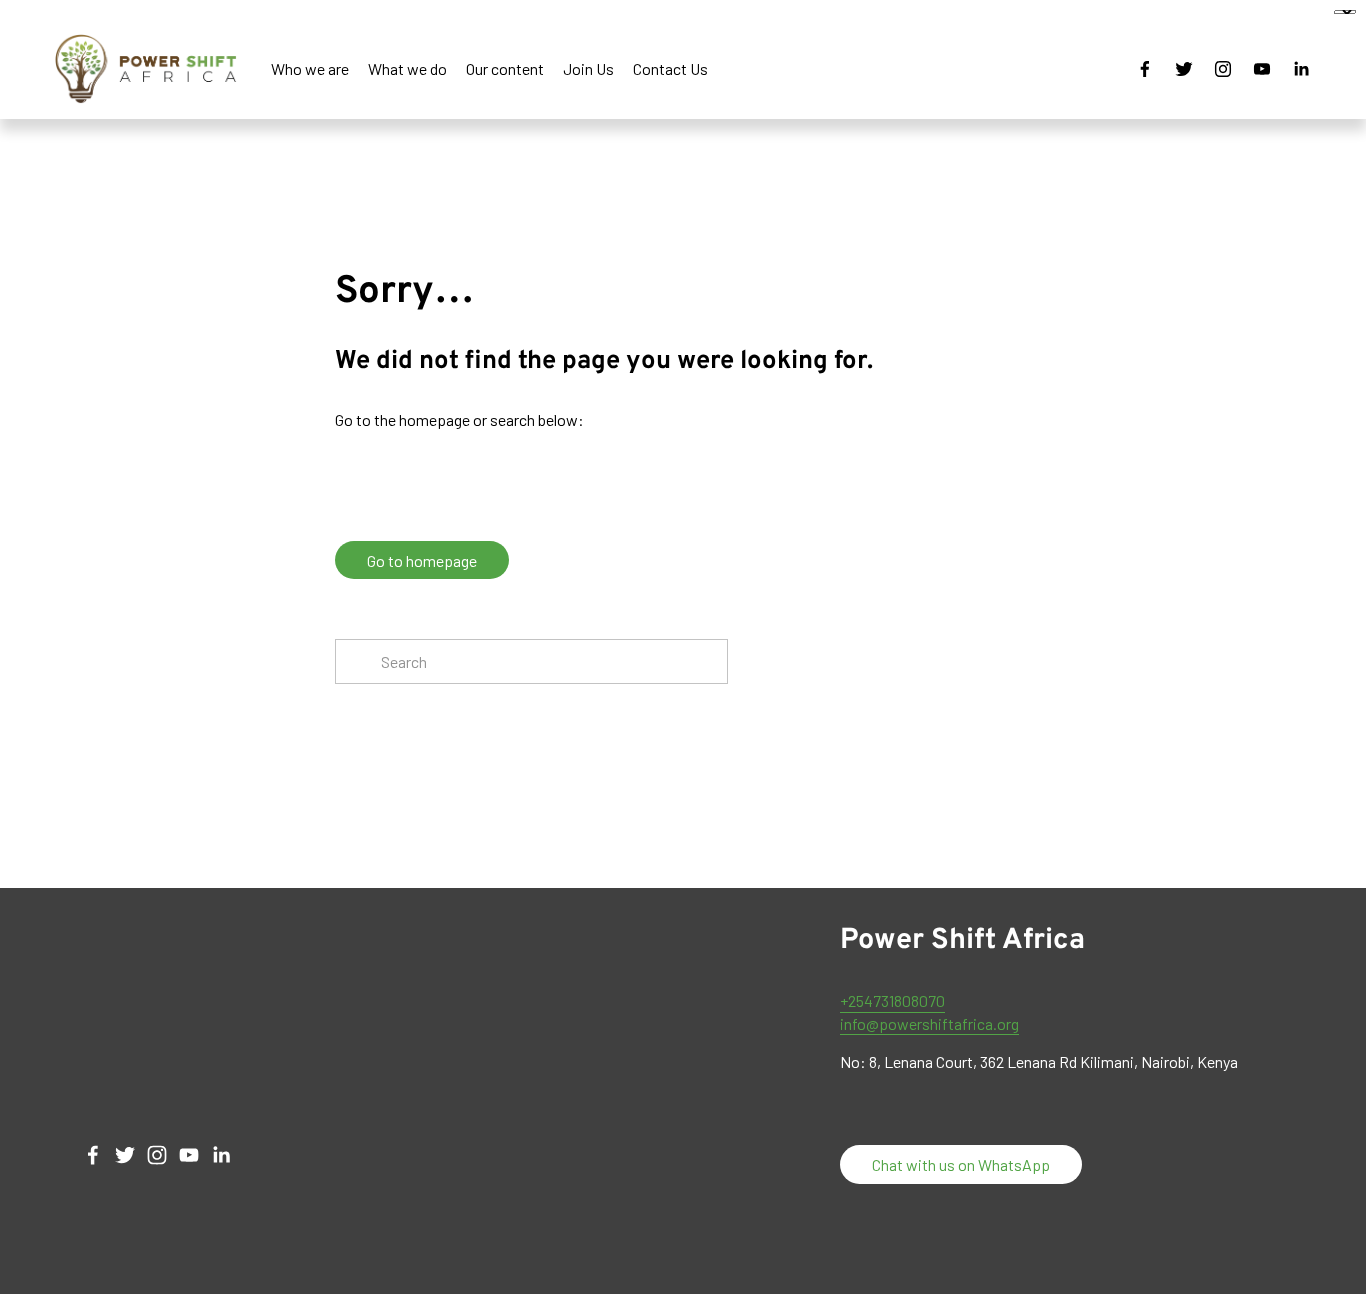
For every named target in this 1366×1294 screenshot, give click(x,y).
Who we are (310, 68)
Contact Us (670, 68)
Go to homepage (422, 560)
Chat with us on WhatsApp (961, 1164)
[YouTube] (1262, 69)
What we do (407, 68)
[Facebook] (1145, 69)
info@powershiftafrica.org (929, 1023)
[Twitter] (1184, 69)
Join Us (588, 68)
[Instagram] (1223, 69)
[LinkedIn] (1301, 69)
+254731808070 (892, 1000)
